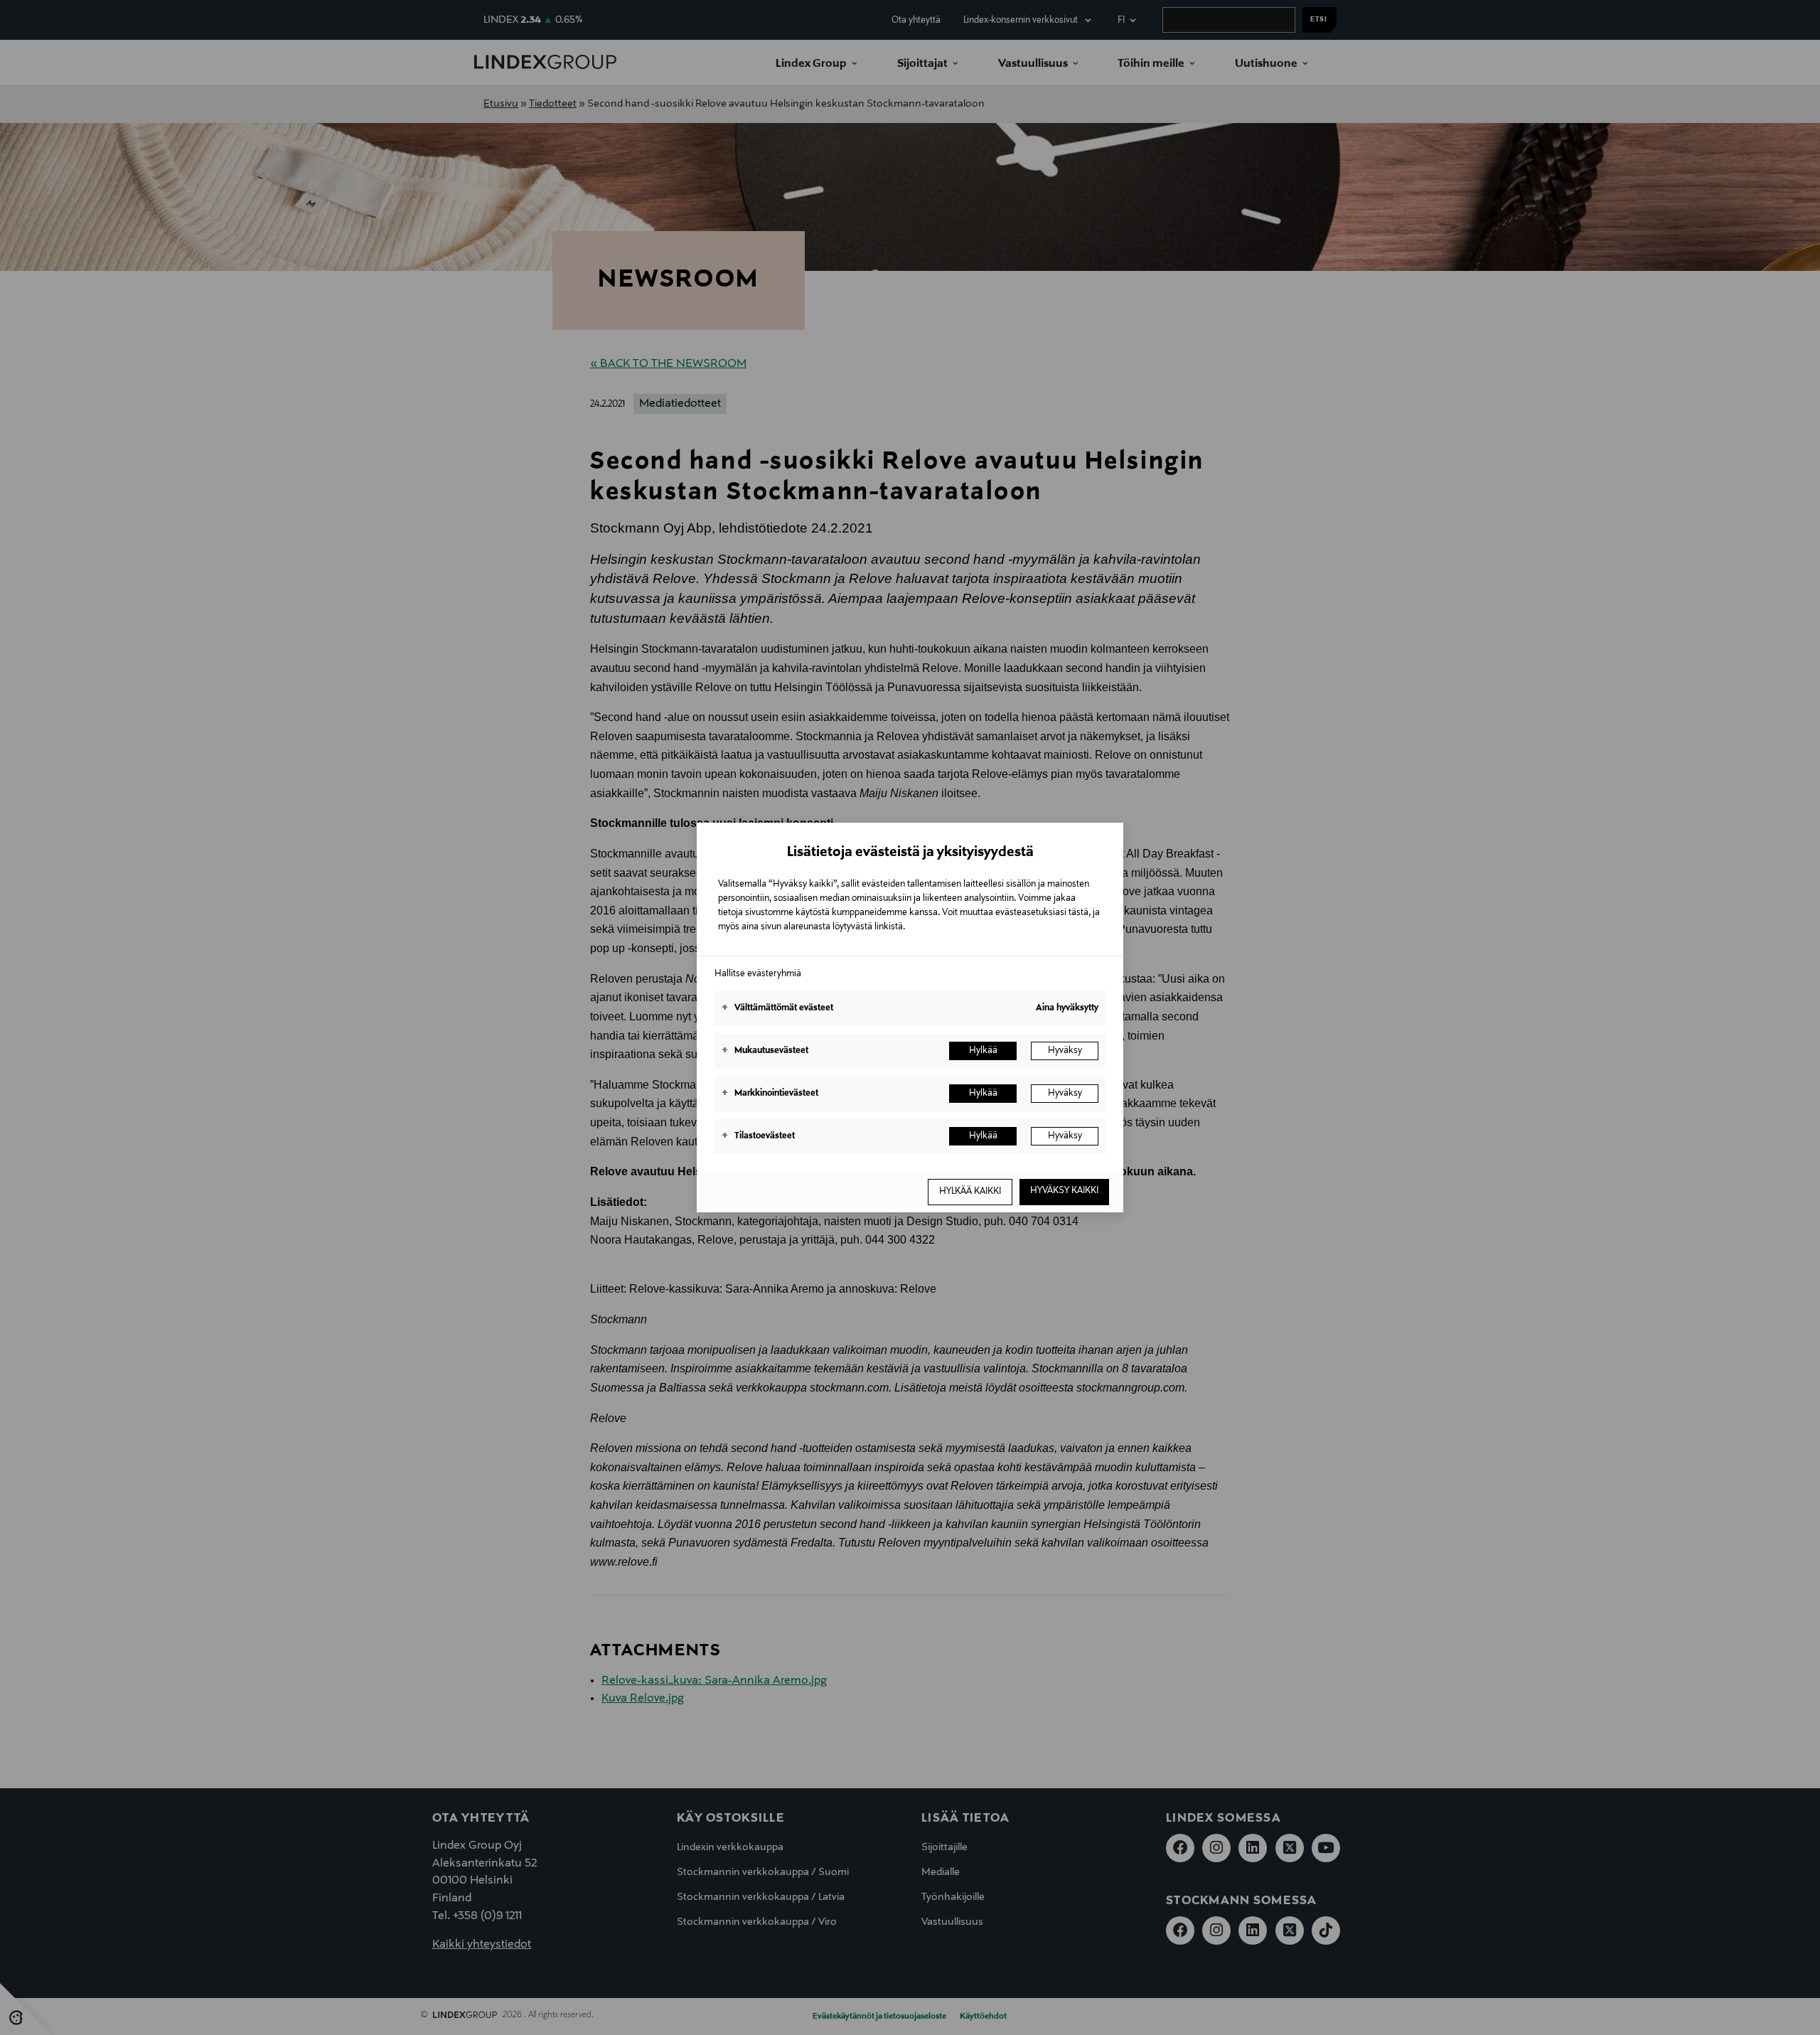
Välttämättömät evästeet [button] (777, 1008)
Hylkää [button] (983, 1051)
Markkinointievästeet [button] (770, 1094)
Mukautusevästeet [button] (765, 1051)
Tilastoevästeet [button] (758, 1136)
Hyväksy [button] (1065, 1051)
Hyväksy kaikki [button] (1064, 1191)
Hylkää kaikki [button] (970, 1192)
